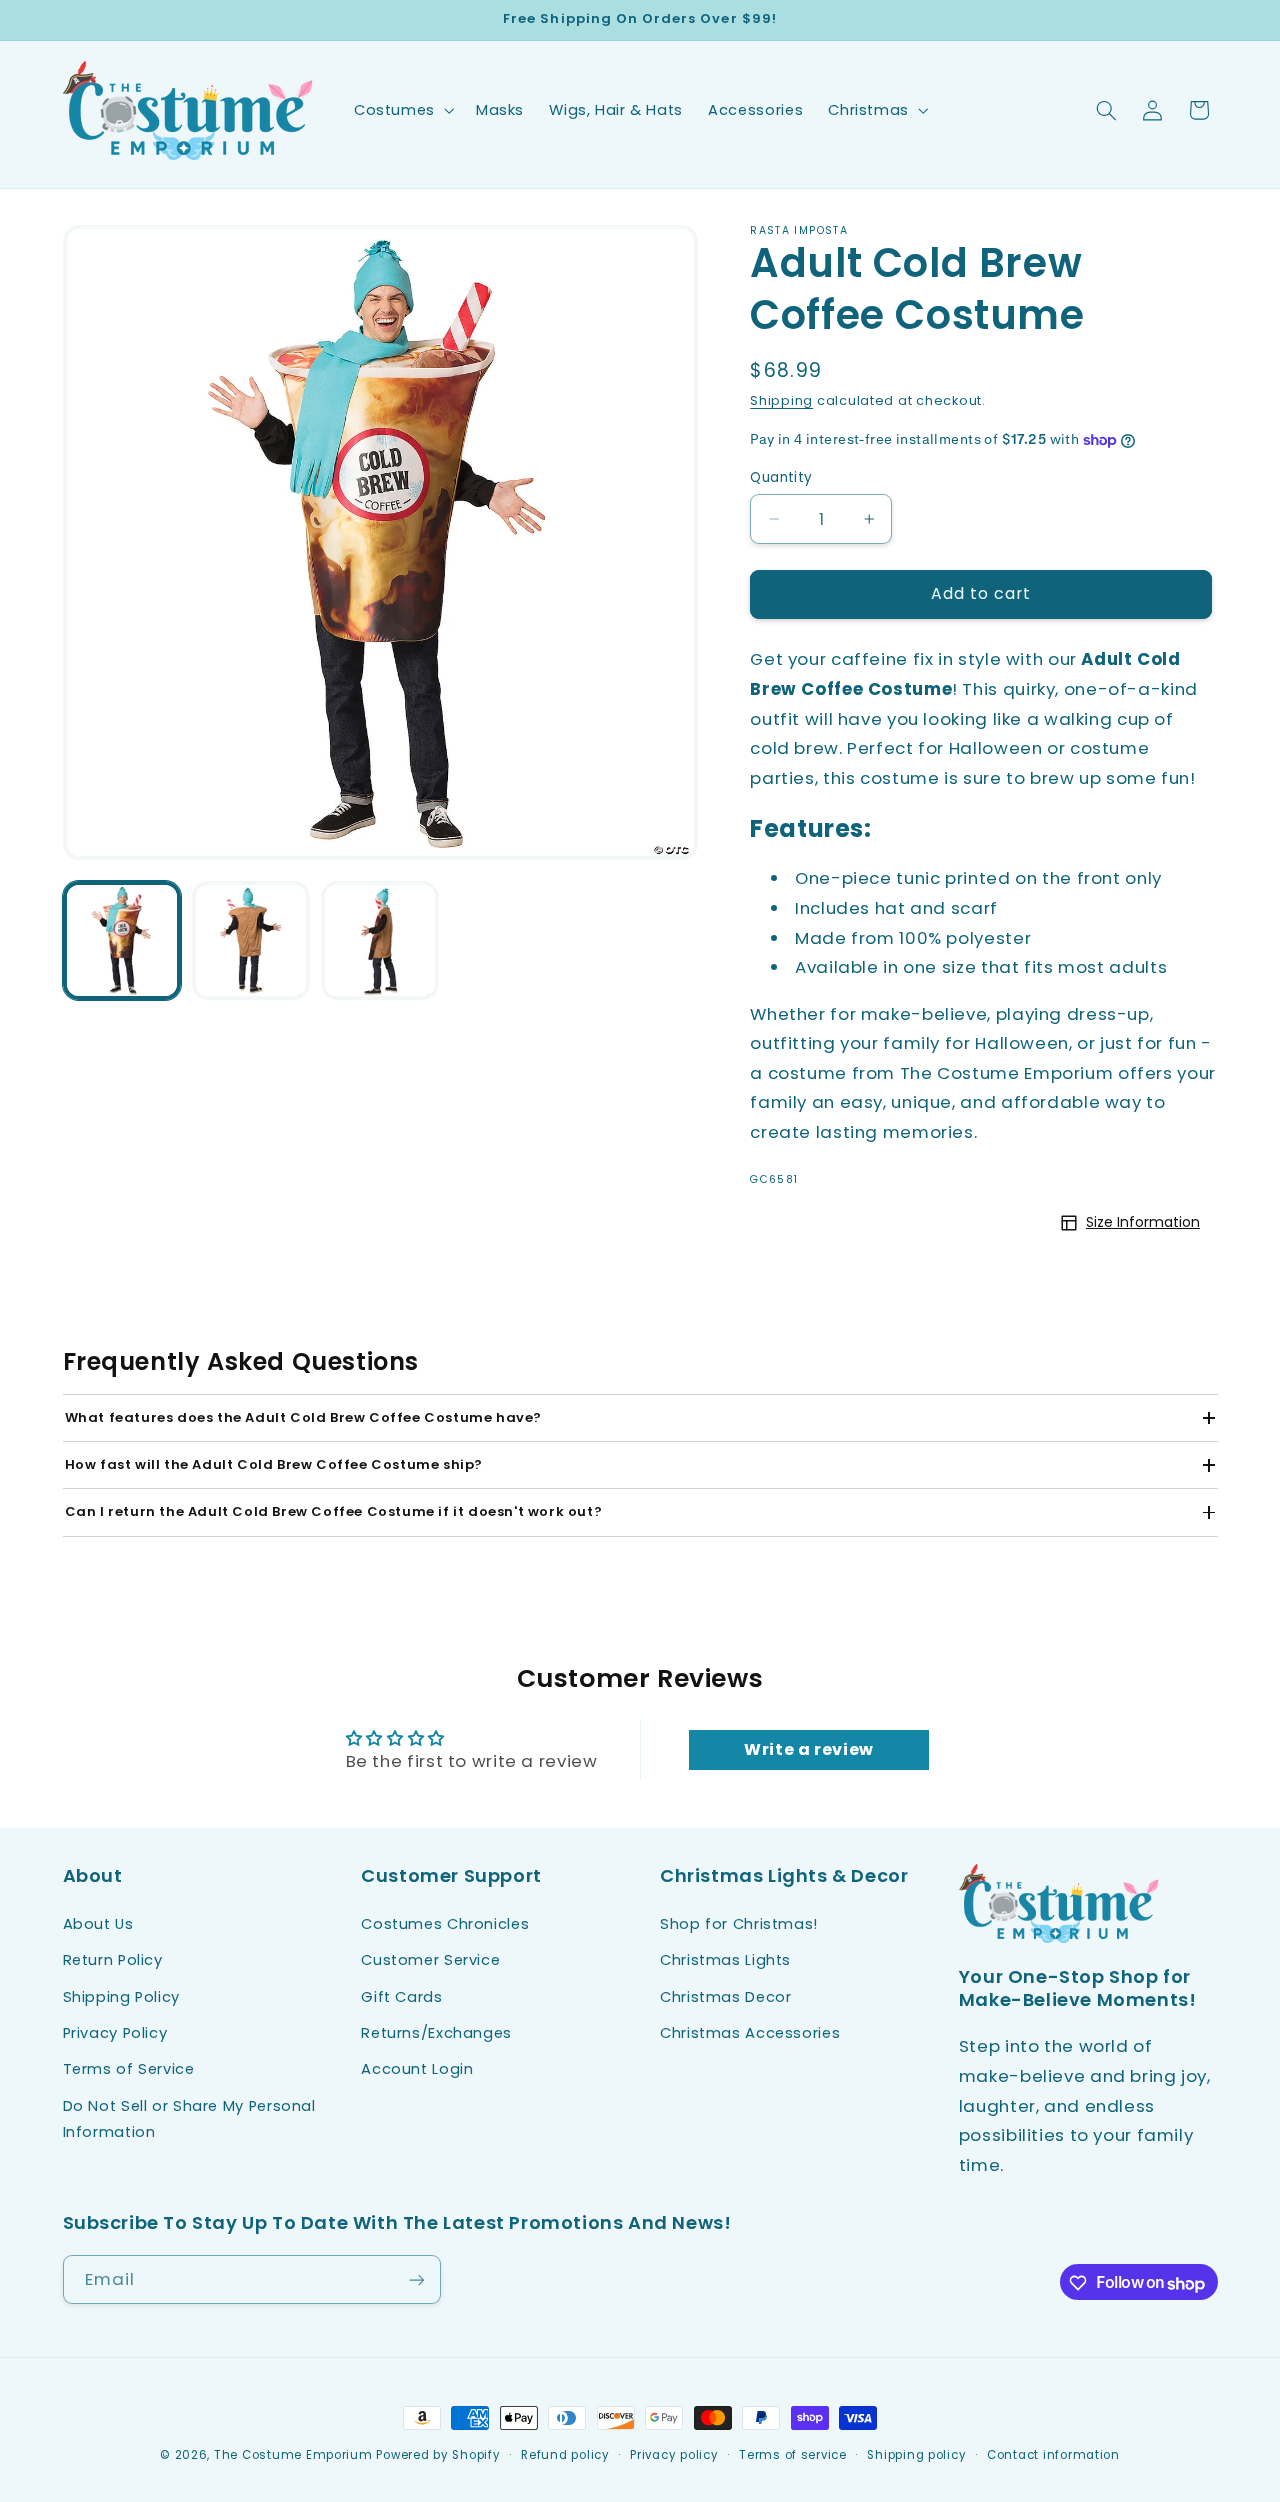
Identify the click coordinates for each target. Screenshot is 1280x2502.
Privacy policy (674, 2455)
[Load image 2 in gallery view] (251, 940)
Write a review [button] (809, 1749)
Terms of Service (129, 2069)
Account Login (417, 2069)
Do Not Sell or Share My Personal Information (189, 2118)
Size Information (1143, 1222)
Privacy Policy (115, 2032)
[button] (402, 110)
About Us (98, 1923)
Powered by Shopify (438, 2455)
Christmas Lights (725, 1960)
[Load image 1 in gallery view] (122, 940)
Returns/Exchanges (436, 2032)
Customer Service (430, 1960)
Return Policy (113, 1960)
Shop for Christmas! (739, 1923)
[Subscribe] (416, 2280)
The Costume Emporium (293, 2455)
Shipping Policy (121, 1996)
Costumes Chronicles (445, 1923)
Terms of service (793, 2455)
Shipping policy (916, 2455)
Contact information (1053, 2455)
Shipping (781, 400)
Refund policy (565, 2455)
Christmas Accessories (750, 2032)
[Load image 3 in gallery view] (380, 940)
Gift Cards (401, 1996)
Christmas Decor (725, 1996)
